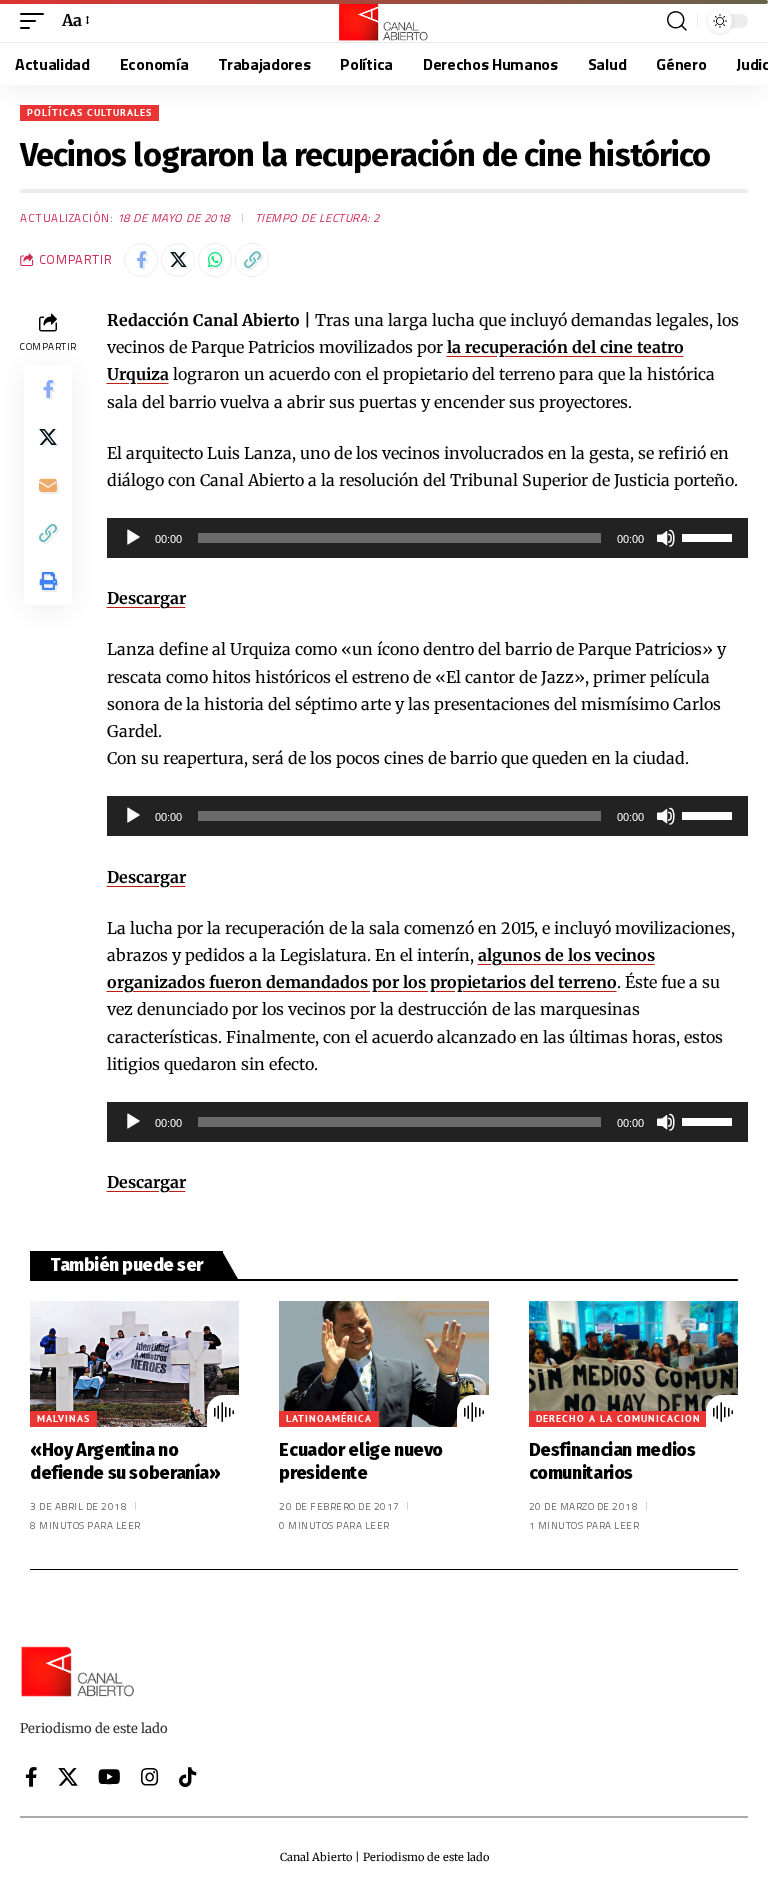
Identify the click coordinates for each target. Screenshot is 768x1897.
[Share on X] (178, 260)
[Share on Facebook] (141, 260)
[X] (68, 1777)
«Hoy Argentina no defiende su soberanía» (125, 1461)
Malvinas (63, 1418)
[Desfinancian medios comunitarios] (633, 1364)
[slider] (710, 536)
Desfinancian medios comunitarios (612, 1461)
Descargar (146, 598)
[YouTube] (109, 1777)
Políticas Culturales (89, 112)
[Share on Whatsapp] (215, 260)
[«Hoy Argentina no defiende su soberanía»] (134, 1364)
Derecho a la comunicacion (618, 1418)
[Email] (48, 485)
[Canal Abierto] (384, 21)
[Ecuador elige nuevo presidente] (383, 1364)
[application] (428, 538)
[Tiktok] (188, 1777)
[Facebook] (31, 1777)
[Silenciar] (666, 538)
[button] (37, 20)
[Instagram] (150, 1777)
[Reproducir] (133, 538)
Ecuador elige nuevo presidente (361, 1461)
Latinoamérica (329, 1418)
